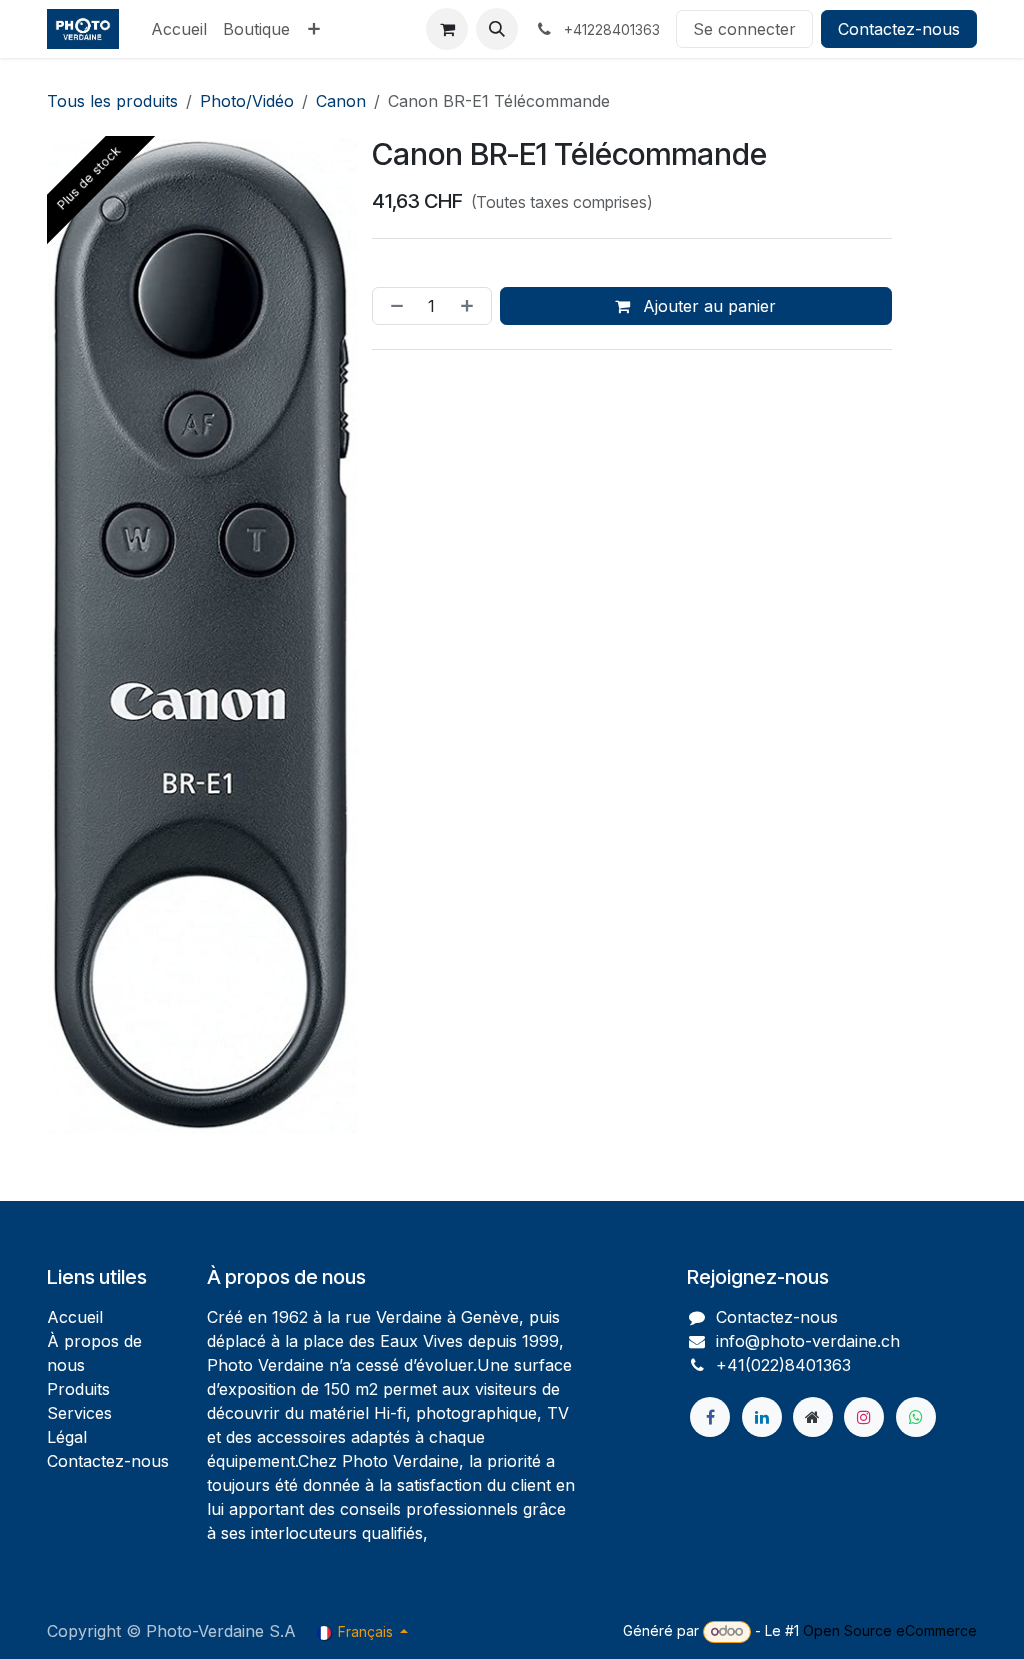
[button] (497, 29)
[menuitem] (179, 29)
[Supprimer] (393, 306)
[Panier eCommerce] (447, 29)
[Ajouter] (471, 306)
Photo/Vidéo (247, 101)
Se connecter (744, 29)
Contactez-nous (899, 29)
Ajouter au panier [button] (707, 306)
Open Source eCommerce (890, 1630)
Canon (341, 101)
